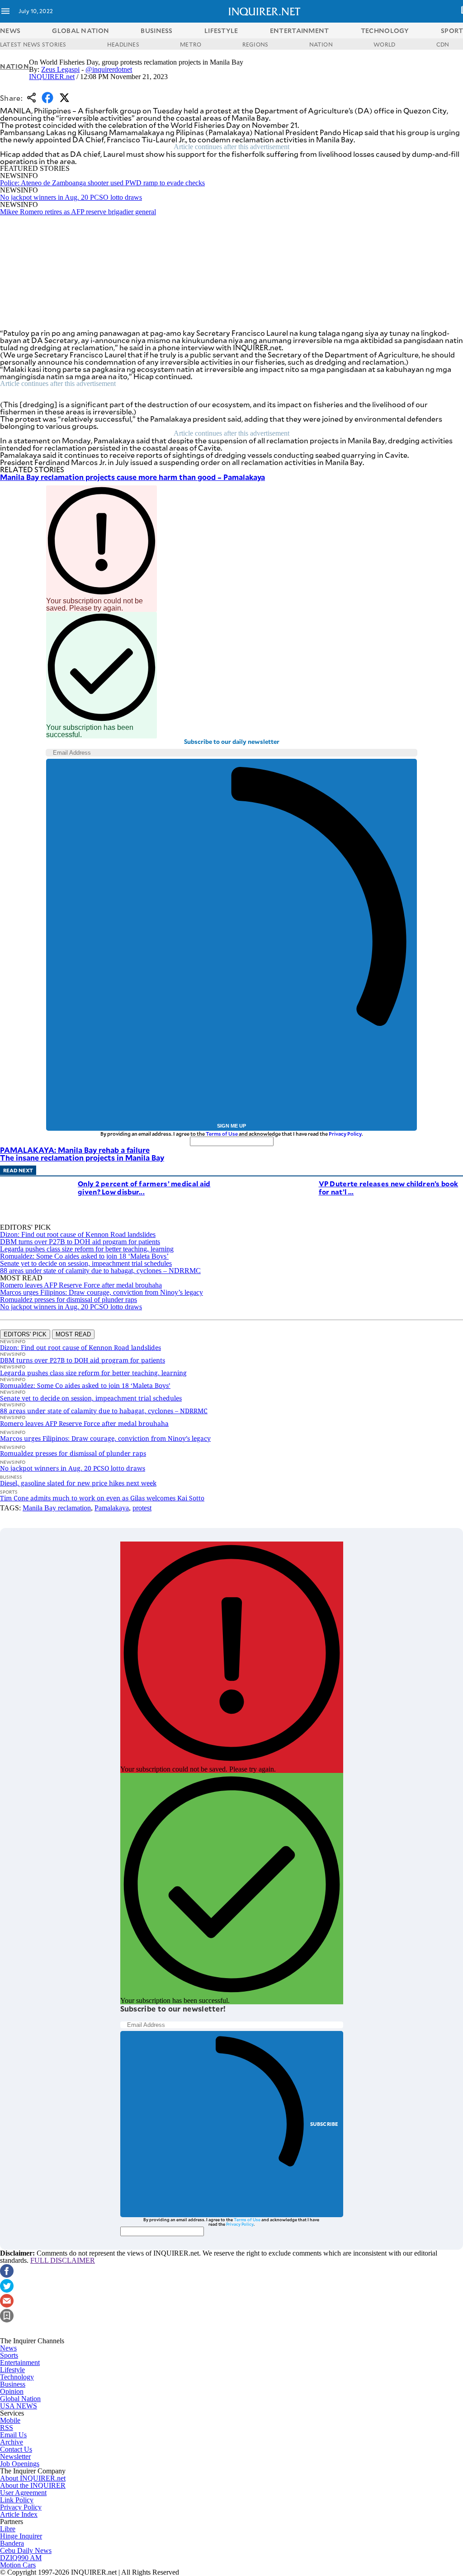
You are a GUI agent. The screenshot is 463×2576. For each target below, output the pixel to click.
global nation (80, 31)
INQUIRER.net (52, 77)
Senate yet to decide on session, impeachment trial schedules (86, 1263)
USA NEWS (19, 2406)
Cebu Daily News (26, 2550)
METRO (191, 44)
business (156, 31)
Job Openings (20, 2464)
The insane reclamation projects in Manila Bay (82, 1157)
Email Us (13, 2435)
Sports (9, 2355)
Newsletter (15, 2456)
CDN (443, 44)
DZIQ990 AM (21, 2558)
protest (142, 1508)
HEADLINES (123, 44)
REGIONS (255, 44)
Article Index (19, 2514)
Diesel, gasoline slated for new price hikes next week (78, 1483)
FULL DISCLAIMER (63, 2260)
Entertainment (20, 2362)
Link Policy (17, 2500)
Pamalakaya (112, 1508)
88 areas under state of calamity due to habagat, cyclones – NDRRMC (100, 1271)
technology (385, 31)
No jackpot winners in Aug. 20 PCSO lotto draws (71, 197)
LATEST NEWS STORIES (33, 44)
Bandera (12, 2543)
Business (13, 2384)
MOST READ (73, 1334)
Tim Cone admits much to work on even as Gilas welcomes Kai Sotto (102, 1498)
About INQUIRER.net (33, 2478)
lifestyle (221, 31)
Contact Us (16, 2449)
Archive (12, 2442)
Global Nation (20, 2399)
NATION (321, 44)
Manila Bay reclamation (57, 1508)
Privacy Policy (345, 1134)
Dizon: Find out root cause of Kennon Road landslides (78, 1234)
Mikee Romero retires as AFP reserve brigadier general (78, 212)
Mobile (10, 2420)
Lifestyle (12, 2370)
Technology (17, 2377)
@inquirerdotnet (109, 69)
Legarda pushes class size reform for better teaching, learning (87, 1249)
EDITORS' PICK (25, 1334)
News (10, 31)
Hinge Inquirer (21, 2536)
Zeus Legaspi (60, 69)
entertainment (300, 31)
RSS (7, 2428)
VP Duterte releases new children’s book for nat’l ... (389, 1187)
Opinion (12, 2391)
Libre (8, 2529)
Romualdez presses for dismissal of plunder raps (69, 1300)
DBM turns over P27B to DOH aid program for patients (80, 1242)
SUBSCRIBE (324, 2124)
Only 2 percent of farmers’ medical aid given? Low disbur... (144, 1187)
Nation (14, 66)
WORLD (384, 44)
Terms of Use (222, 1134)
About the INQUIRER (33, 2485)
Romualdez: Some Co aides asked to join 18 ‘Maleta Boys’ (84, 1256)
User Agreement (23, 2493)
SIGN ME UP (231, 1126)
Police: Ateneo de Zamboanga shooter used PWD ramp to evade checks (102, 183)
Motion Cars (18, 2565)
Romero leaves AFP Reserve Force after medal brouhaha (81, 1285)
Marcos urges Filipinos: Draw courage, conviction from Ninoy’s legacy (102, 1292)
